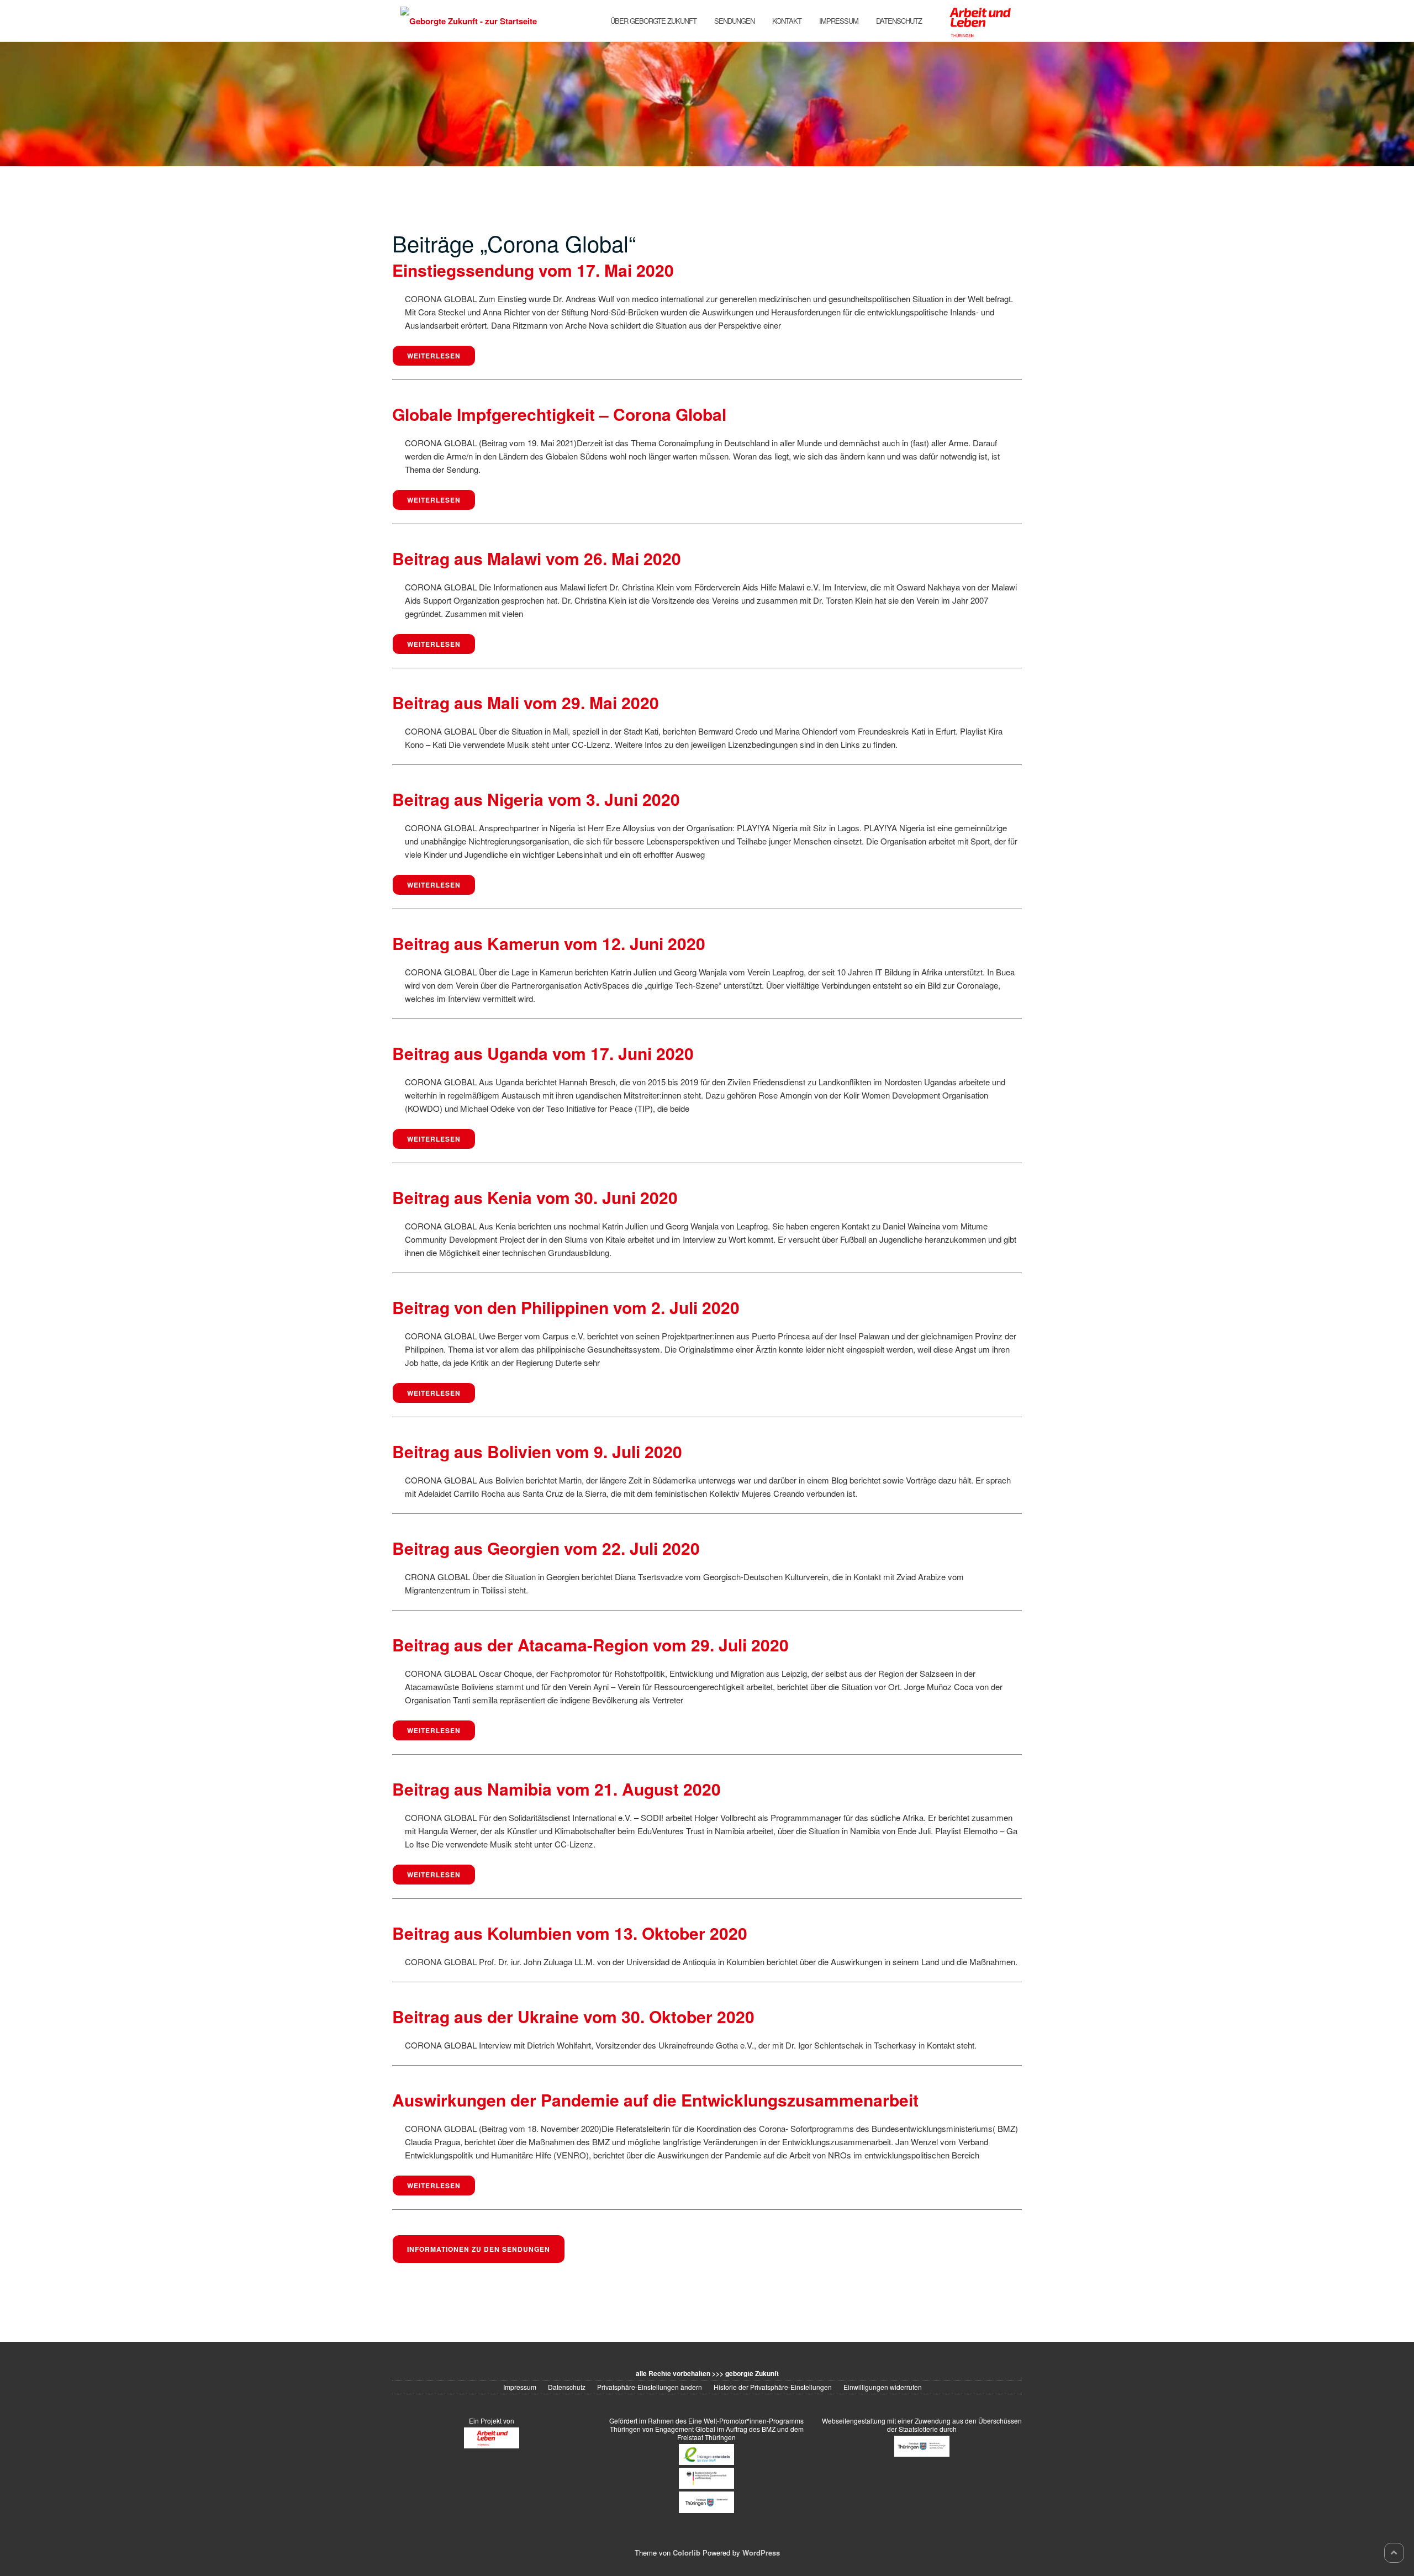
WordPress (761, 2553)
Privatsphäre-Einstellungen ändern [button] (650, 2387)
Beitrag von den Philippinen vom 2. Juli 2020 (566, 1307)
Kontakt (787, 21)
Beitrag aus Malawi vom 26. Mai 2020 (537, 558)
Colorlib (687, 2553)
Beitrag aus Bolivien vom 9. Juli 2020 (537, 1451)
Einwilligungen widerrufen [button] (883, 2387)
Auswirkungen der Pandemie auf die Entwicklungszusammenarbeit (655, 2100)
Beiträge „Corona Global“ (514, 243)
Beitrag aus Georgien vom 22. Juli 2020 (546, 1548)
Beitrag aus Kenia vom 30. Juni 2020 (535, 1197)
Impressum (839, 21)
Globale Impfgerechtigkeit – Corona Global (559, 414)
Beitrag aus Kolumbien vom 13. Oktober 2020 (570, 1933)
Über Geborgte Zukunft (653, 21)
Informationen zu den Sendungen (479, 2249)
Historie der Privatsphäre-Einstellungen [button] (773, 2387)
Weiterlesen (434, 356)
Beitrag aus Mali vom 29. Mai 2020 (526, 702)
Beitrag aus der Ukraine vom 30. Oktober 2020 (573, 2016)
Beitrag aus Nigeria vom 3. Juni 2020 (536, 799)
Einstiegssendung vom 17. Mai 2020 (533, 270)
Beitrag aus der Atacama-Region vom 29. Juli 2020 (590, 1645)
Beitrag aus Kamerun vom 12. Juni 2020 (549, 943)
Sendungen (734, 21)
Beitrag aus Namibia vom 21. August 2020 (556, 1789)
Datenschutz (899, 21)
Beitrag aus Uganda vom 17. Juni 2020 (543, 1053)
